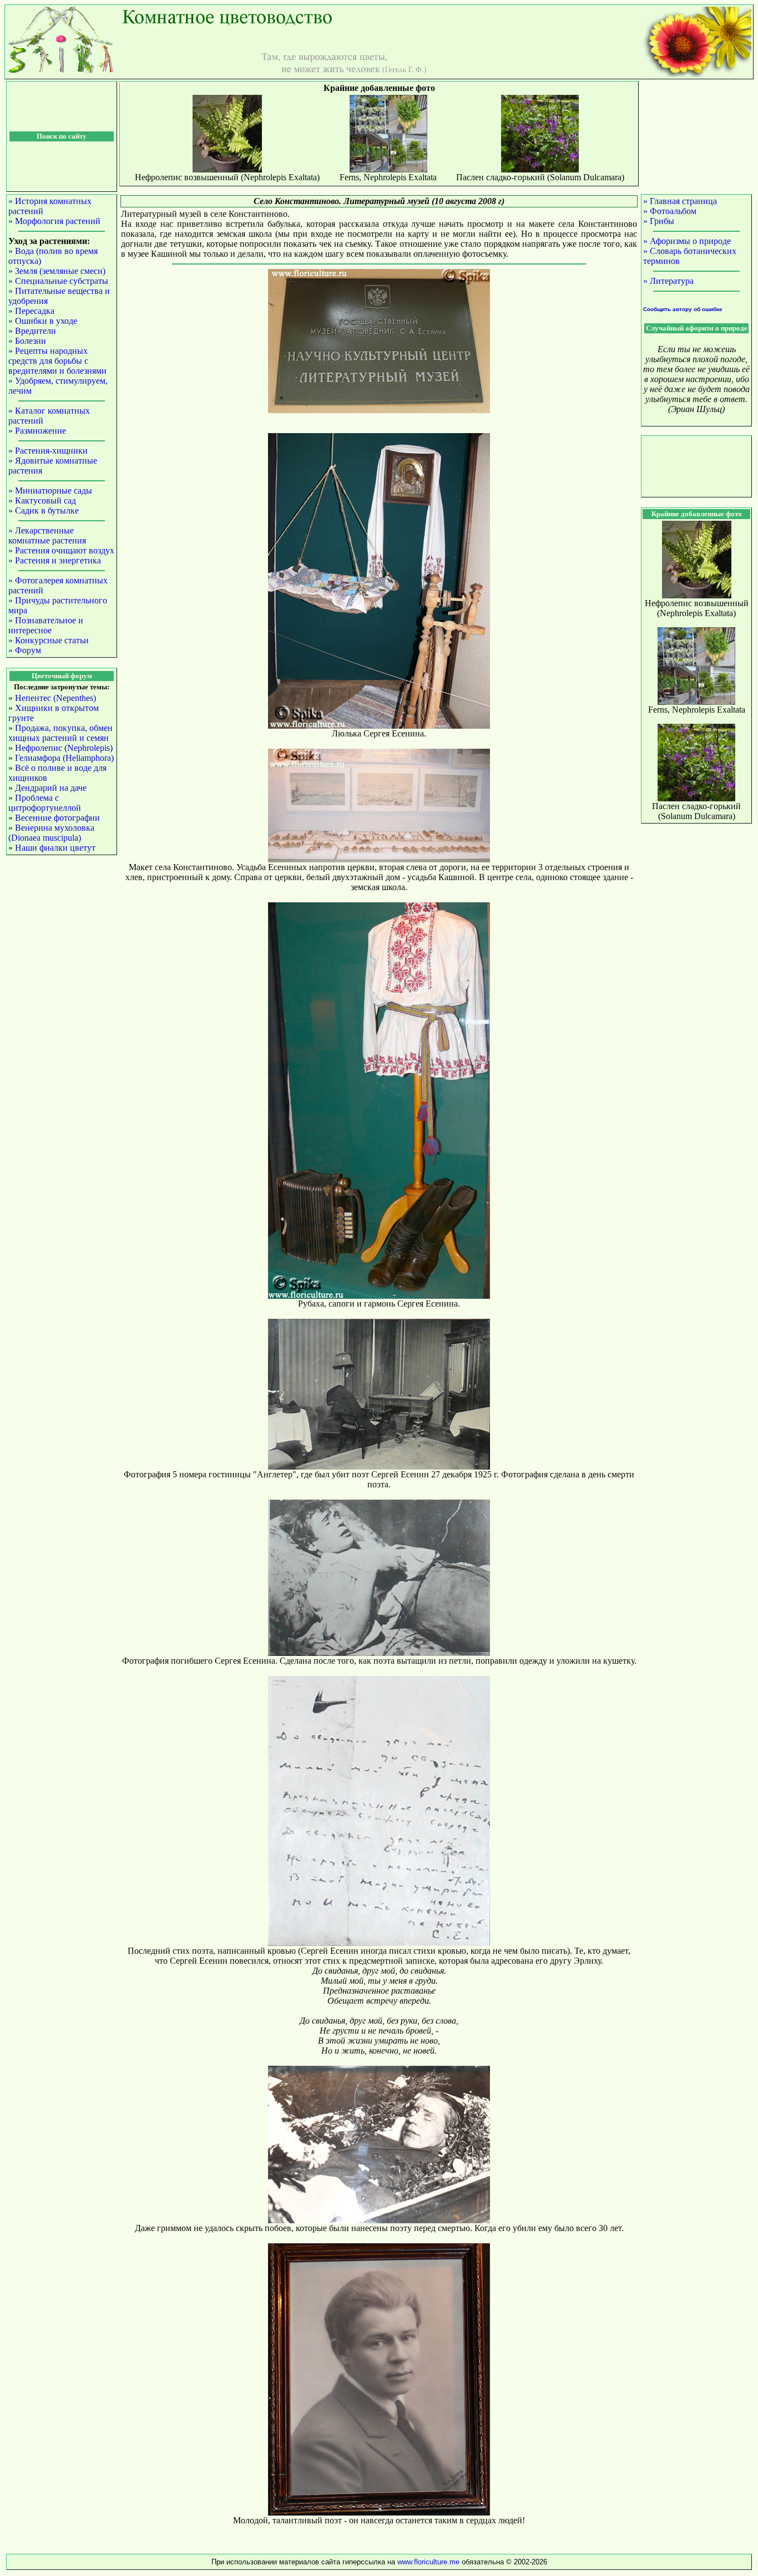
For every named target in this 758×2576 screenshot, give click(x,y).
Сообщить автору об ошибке (683, 309)
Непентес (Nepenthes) (55, 698)
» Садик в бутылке (44, 510)
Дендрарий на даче (51, 788)
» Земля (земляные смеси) (57, 271)
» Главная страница (680, 201)
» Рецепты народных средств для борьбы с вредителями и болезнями (57, 361)
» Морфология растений (54, 221)
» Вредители (32, 331)
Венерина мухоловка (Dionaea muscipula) (51, 833)
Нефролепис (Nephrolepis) (64, 748)
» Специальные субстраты (58, 281)
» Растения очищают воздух (61, 550)
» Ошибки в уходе (43, 321)
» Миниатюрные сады (50, 491)
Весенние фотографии (57, 818)
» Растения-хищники (48, 451)
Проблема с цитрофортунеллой (45, 803)
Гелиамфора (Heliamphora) (64, 758)
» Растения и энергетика (55, 560)
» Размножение (37, 431)
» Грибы (659, 221)
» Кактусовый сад (42, 501)
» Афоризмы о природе (687, 241)
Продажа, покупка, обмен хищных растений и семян (60, 733)
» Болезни (27, 341)
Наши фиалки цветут (55, 848)
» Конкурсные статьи (49, 640)
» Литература (668, 281)
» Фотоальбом (670, 211)
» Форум (25, 650)
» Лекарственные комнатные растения (47, 535)
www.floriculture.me (429, 2562)
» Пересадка (31, 311)
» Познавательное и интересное (46, 625)
